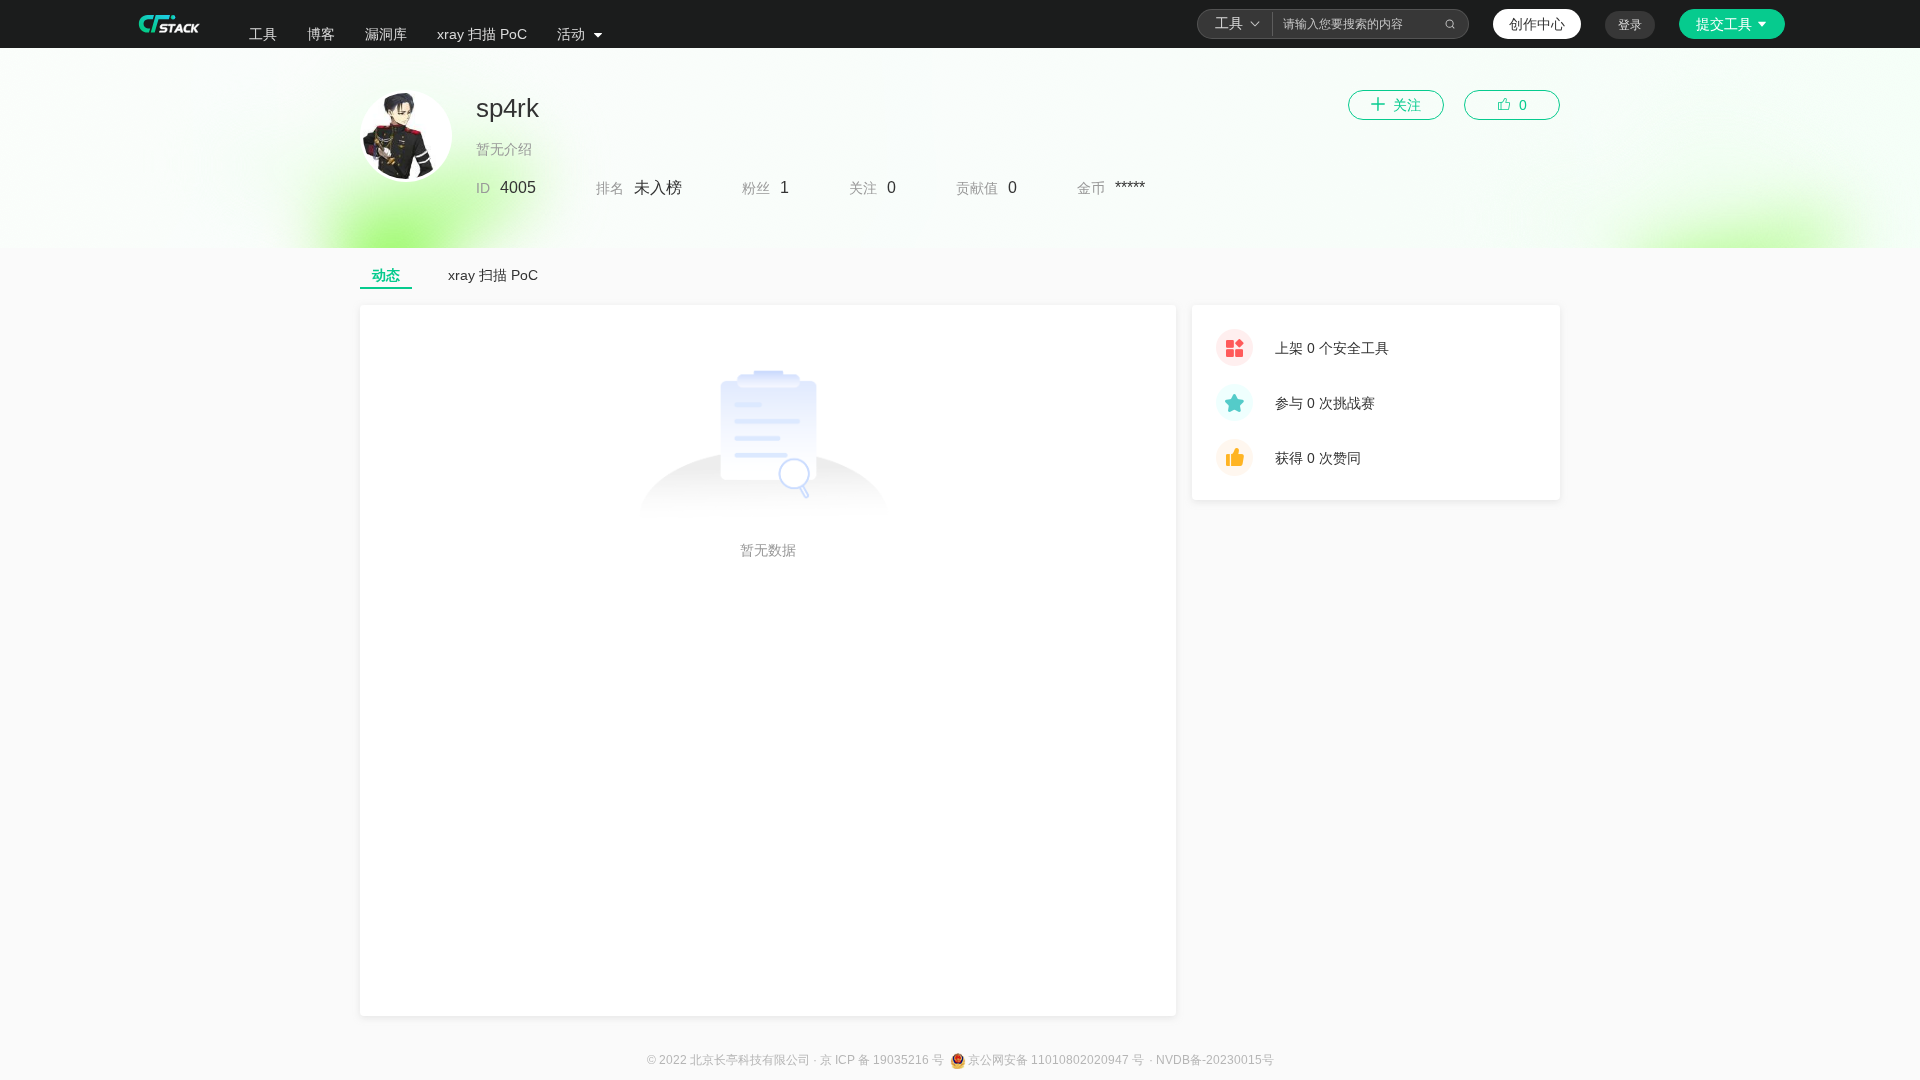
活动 (573, 34)
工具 (263, 34)
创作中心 (1537, 24)
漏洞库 (386, 34)
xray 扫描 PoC (482, 34)
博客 (321, 34)
